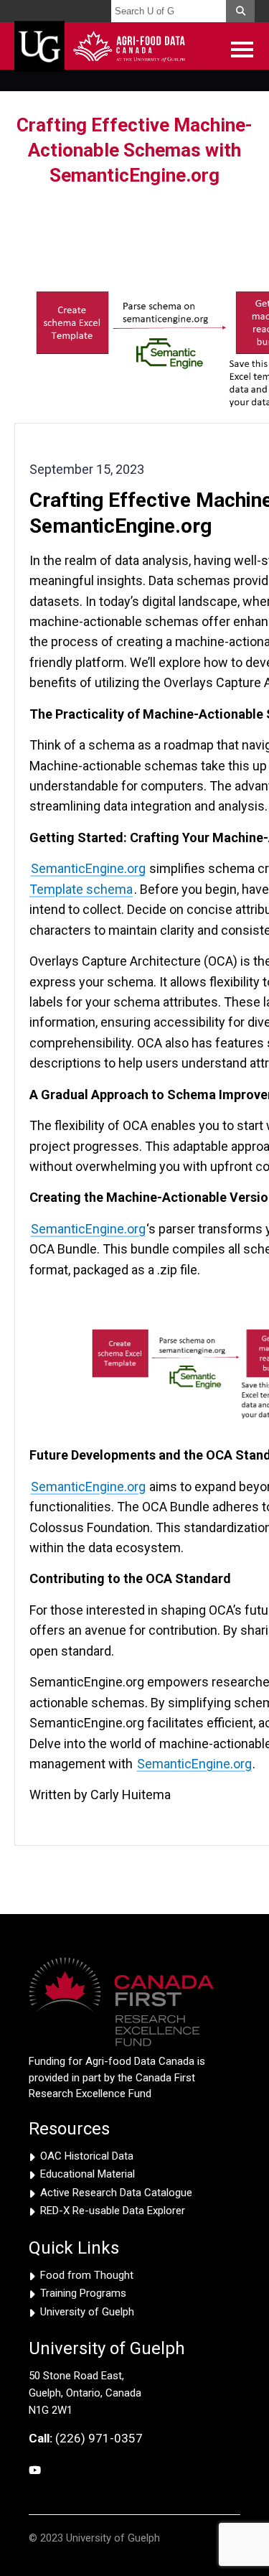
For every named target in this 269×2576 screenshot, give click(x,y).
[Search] (240, 11)
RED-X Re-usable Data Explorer (113, 2211)
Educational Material (88, 2174)
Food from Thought (87, 2275)
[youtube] (35, 2471)
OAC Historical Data (87, 2156)
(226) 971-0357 (86, 2438)
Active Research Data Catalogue (116, 2193)
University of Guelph (87, 2312)
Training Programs (83, 2293)
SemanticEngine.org (88, 868)
